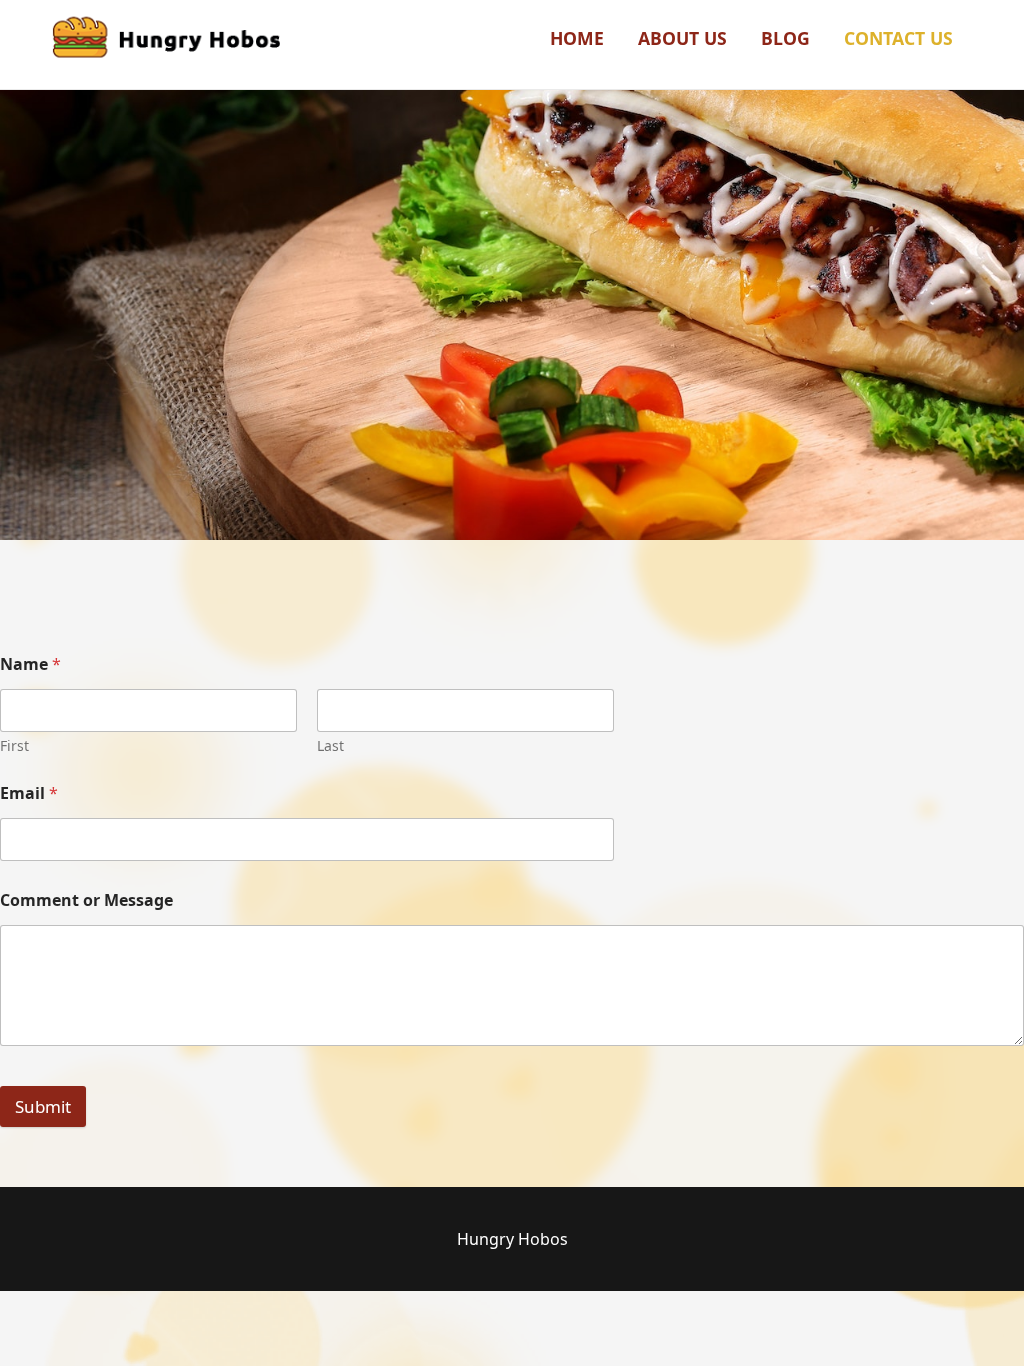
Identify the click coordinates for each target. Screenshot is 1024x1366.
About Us (682, 38)
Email (29, 793)
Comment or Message (86, 900)
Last (330, 745)
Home (577, 38)
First (14, 745)
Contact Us (898, 38)
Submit (43, 1106)
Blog (785, 38)
